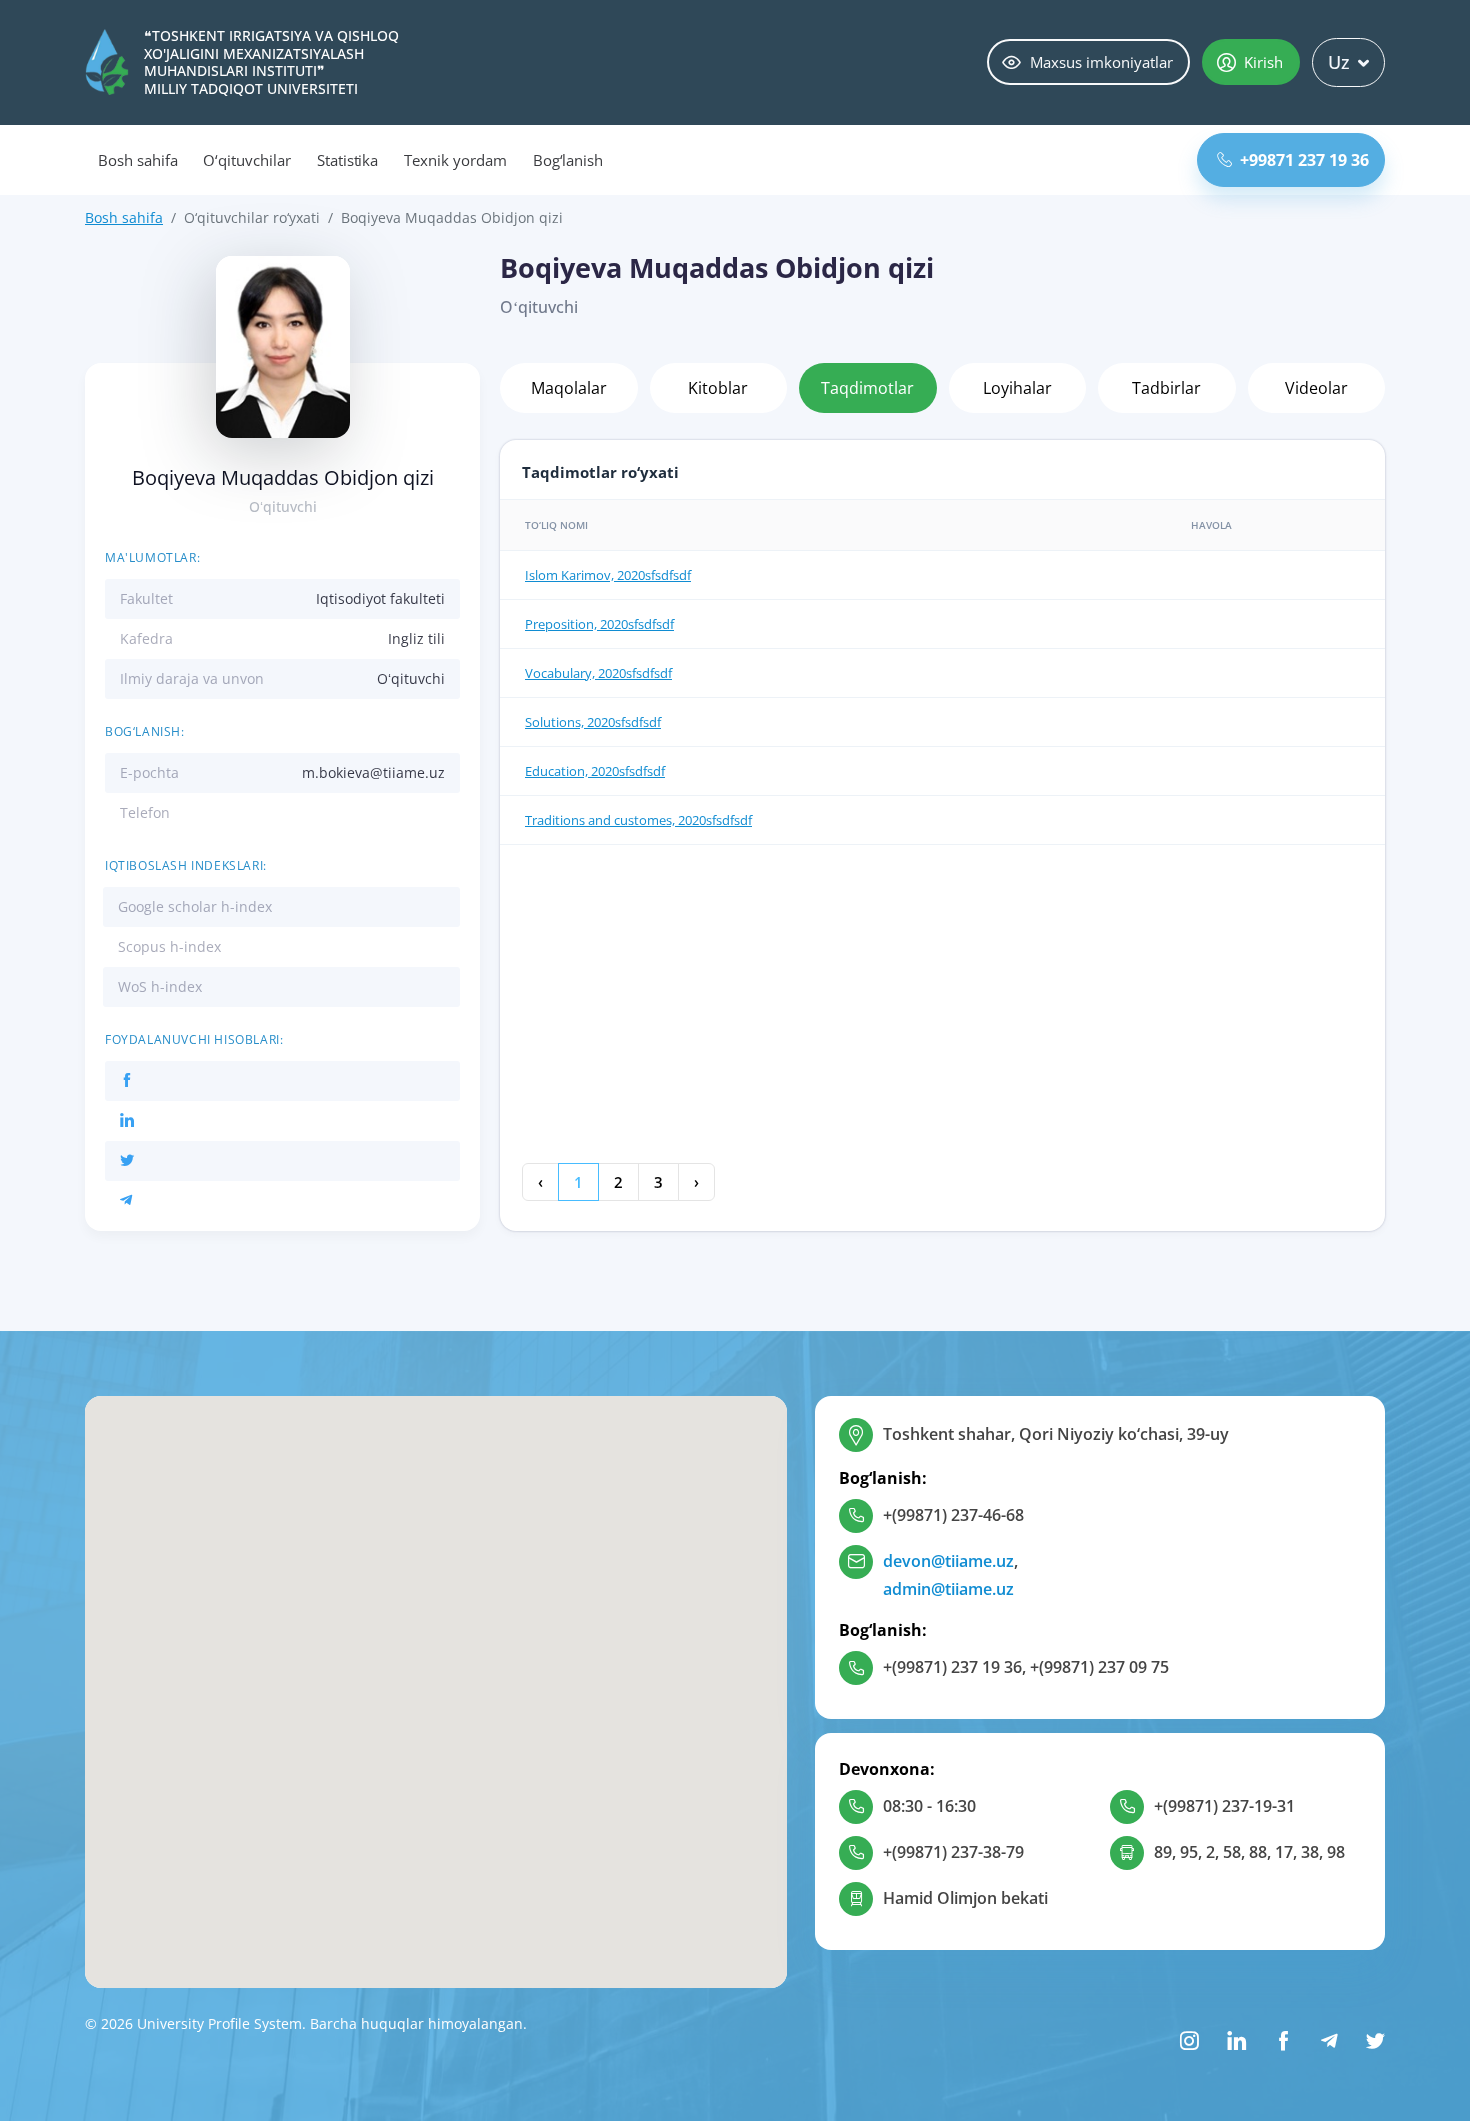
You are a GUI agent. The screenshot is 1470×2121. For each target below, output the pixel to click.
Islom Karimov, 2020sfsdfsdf (608, 575)
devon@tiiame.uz (948, 1561)
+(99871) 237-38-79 (953, 1852)
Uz (1339, 62)
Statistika (348, 160)
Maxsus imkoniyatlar (1101, 62)
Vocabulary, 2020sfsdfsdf (598, 673)
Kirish (1263, 62)
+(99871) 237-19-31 (1224, 1806)
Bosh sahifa (137, 160)
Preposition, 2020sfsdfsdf (599, 624)
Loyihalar (1017, 388)
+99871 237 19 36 (1304, 160)
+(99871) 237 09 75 (1099, 1667)
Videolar (1316, 388)
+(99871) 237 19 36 (952, 1667)
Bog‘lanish (568, 160)
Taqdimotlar (867, 388)
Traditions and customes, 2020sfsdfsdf (638, 820)
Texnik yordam (455, 160)
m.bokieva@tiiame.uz (373, 772)
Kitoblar (718, 388)
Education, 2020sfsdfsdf (595, 771)
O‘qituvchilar (246, 160)
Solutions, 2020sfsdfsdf (593, 722)
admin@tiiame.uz (948, 1589)
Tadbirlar (1166, 388)
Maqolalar (569, 388)
